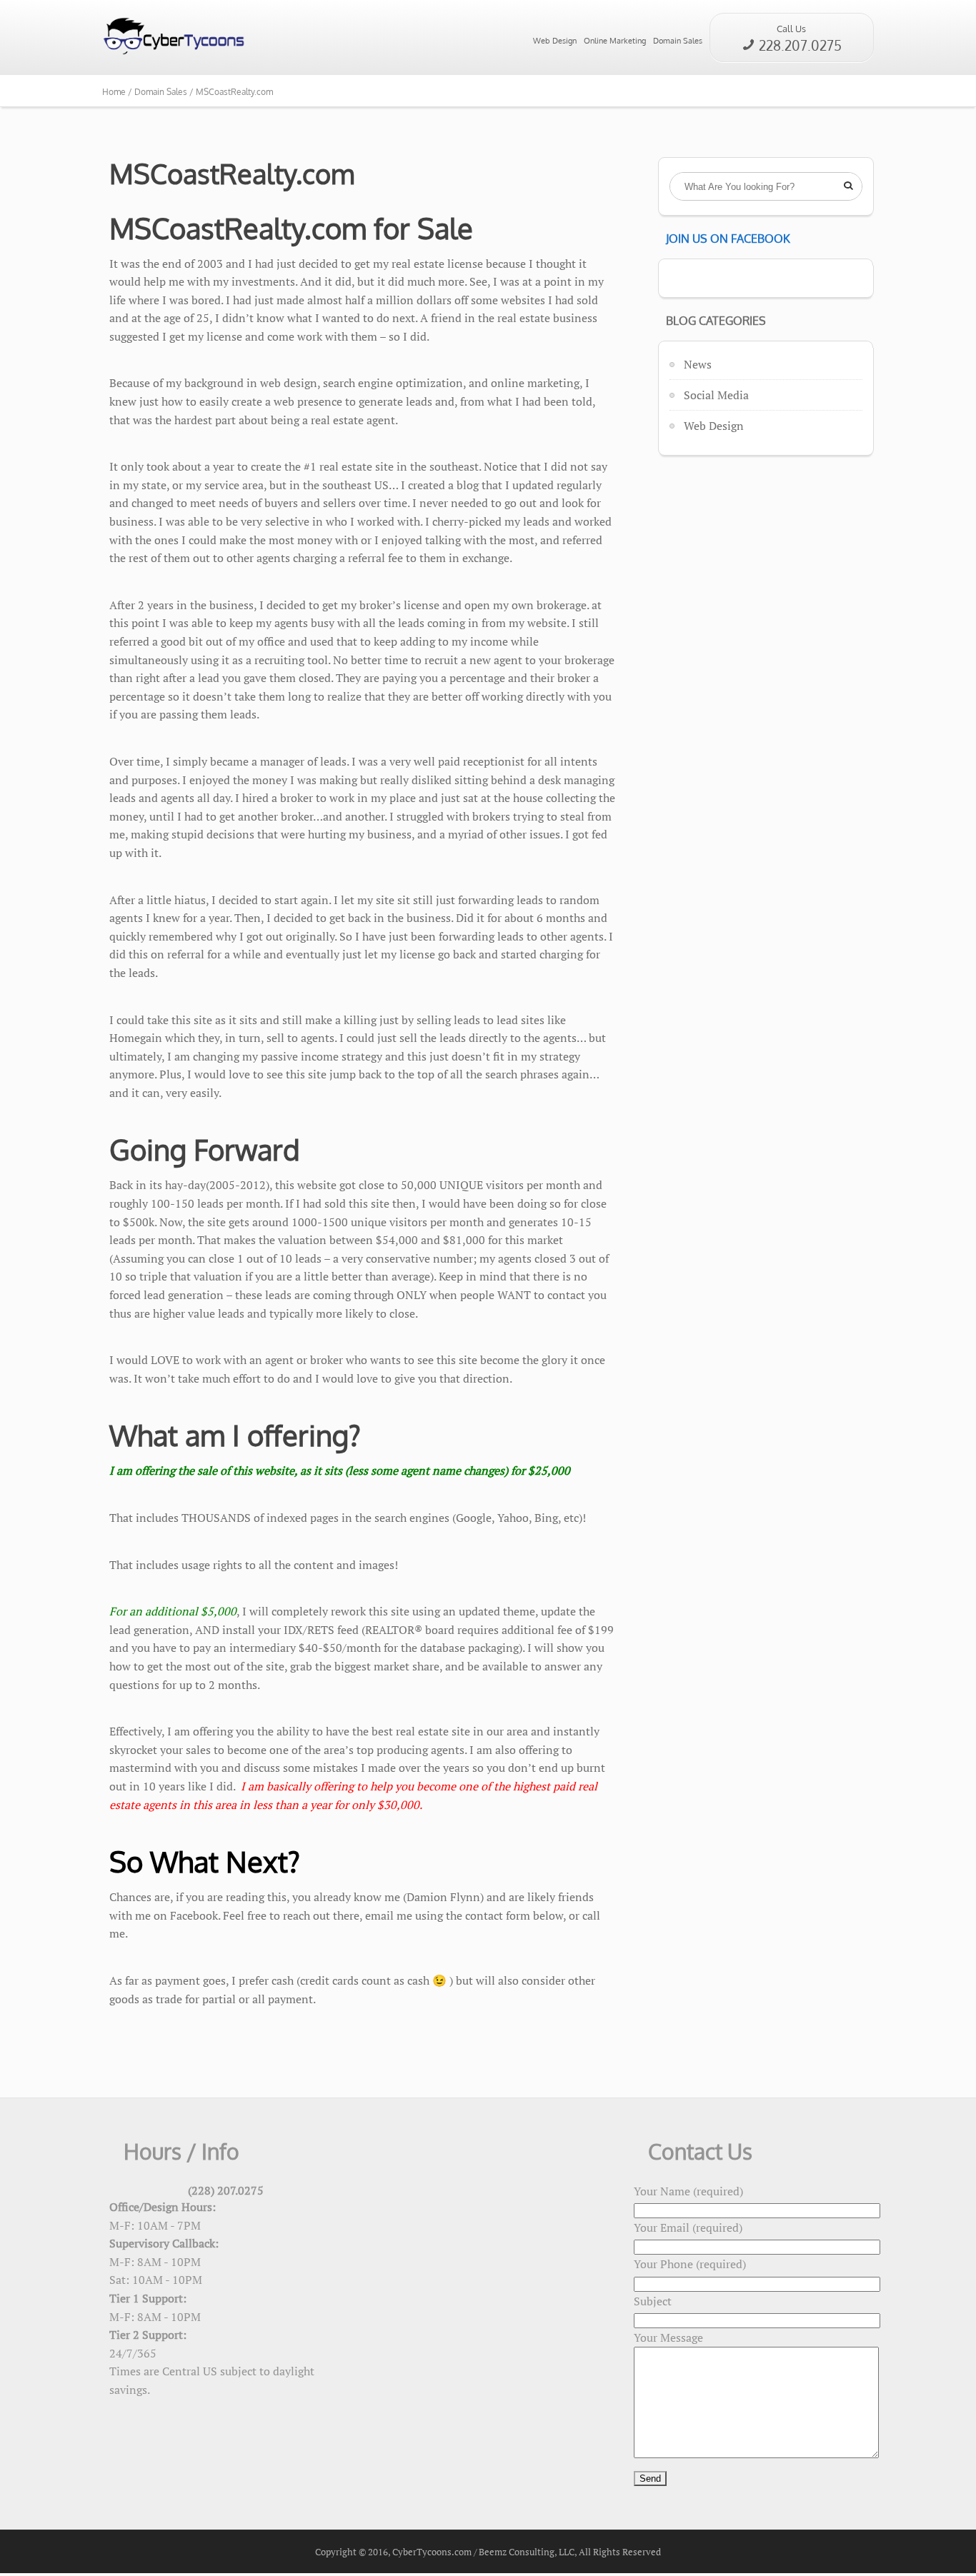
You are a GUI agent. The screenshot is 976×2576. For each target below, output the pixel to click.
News (698, 364)
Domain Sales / (165, 92)
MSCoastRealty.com (234, 92)
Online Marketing (615, 41)
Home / (118, 92)
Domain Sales (678, 41)
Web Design (555, 41)
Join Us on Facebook (728, 239)
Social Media (716, 395)
